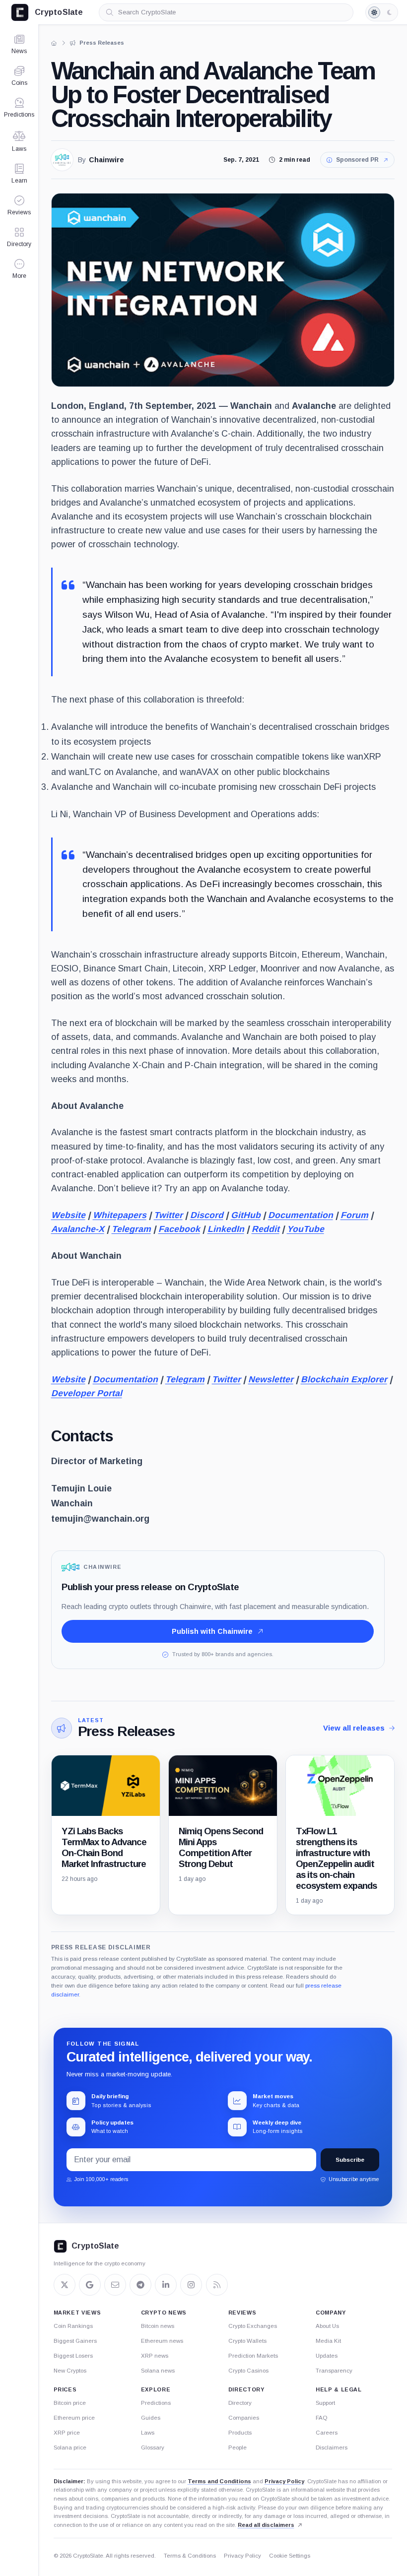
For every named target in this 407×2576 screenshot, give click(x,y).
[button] (19, 269)
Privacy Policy (284, 2481)
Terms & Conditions (190, 2556)
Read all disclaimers (266, 2525)
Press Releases (126, 1731)
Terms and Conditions (219, 2481)
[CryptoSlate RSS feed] (217, 2285)
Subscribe (350, 2160)
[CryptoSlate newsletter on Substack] (115, 2285)
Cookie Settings (290, 2556)
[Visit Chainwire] (62, 160)
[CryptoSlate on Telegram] (140, 2285)
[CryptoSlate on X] (65, 2285)
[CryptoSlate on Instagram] (191, 2285)
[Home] (54, 43)
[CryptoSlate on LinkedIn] (166, 2285)
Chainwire (106, 160)
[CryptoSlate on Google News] (90, 2285)
